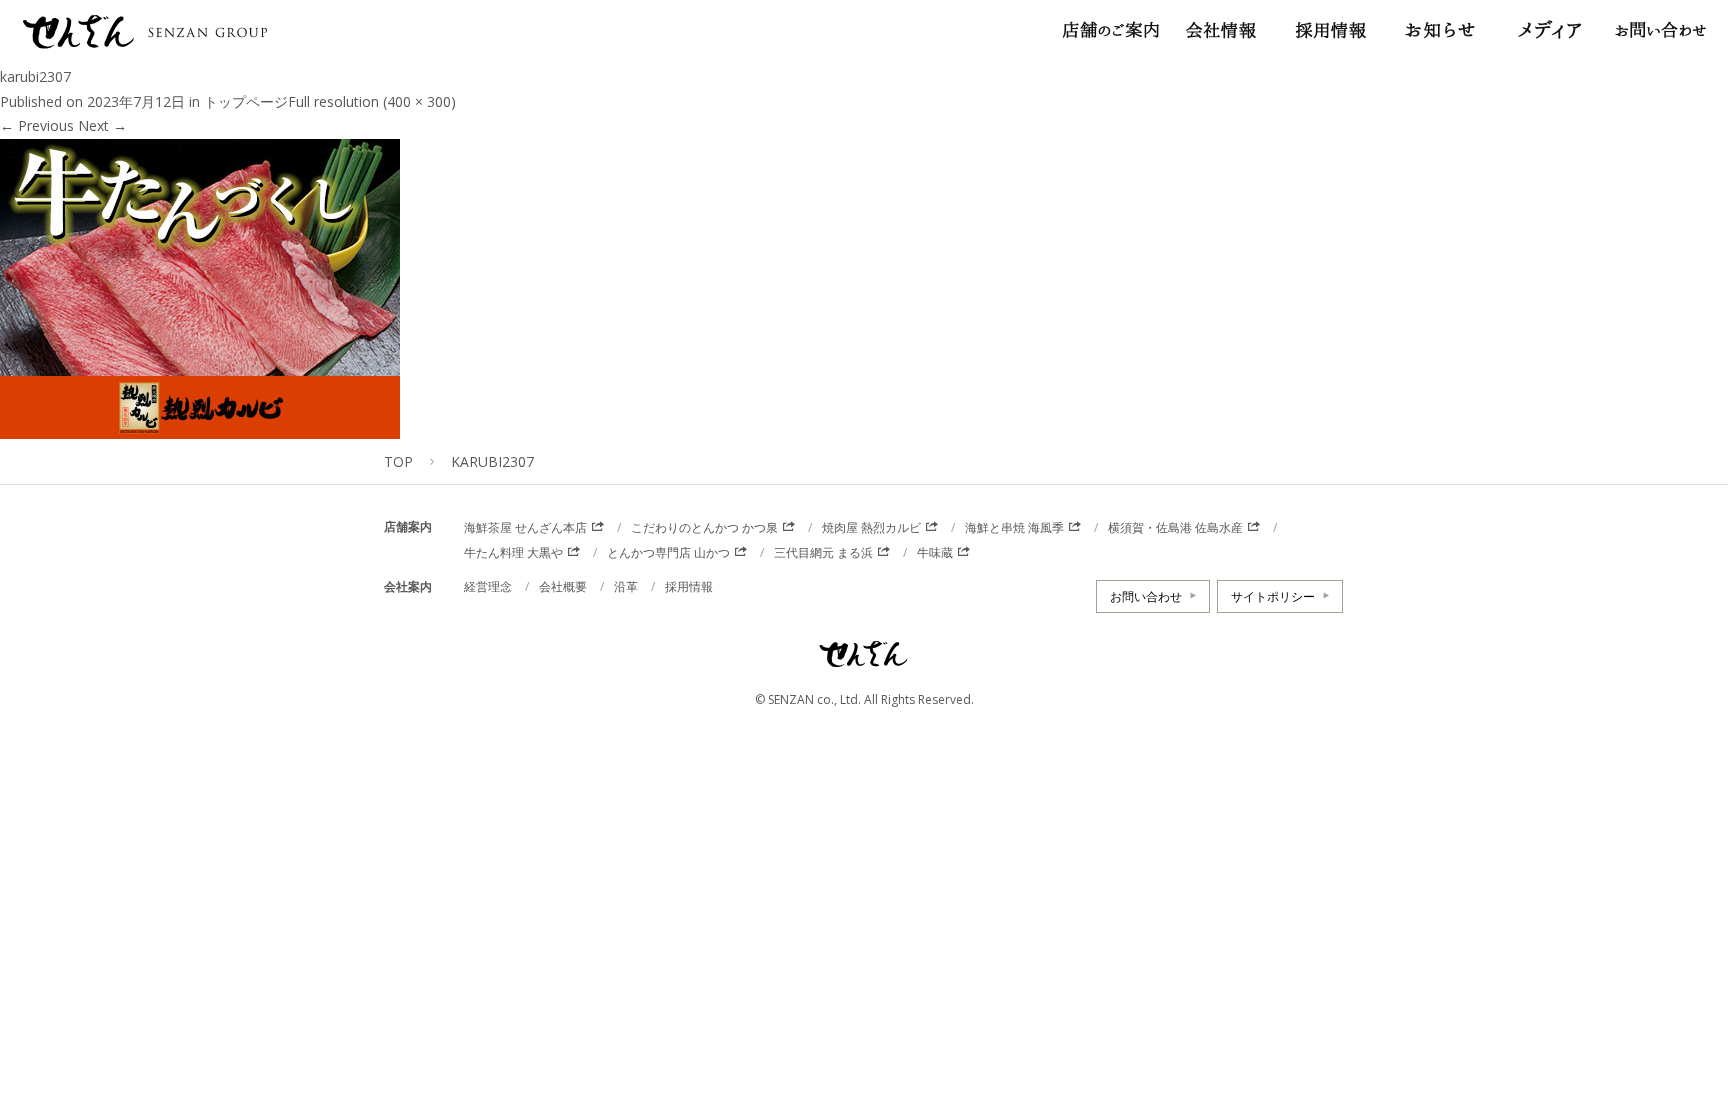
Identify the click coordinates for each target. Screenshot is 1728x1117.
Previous (37, 125)
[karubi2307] (200, 425)
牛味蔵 (935, 552)
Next (102, 125)
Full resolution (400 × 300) (372, 101)
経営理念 (488, 586)
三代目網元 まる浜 (823, 552)
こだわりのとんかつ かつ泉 (704, 527)
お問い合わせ (1146, 596)
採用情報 (689, 586)
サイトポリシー (1273, 596)
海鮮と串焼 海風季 (1014, 527)
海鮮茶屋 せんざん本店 (525, 527)
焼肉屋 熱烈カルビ (871, 527)
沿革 (626, 586)
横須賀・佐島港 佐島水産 (1175, 527)
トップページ (246, 101)
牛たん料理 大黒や (513, 552)
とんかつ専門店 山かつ (668, 552)
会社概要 (563, 586)
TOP (398, 461)
